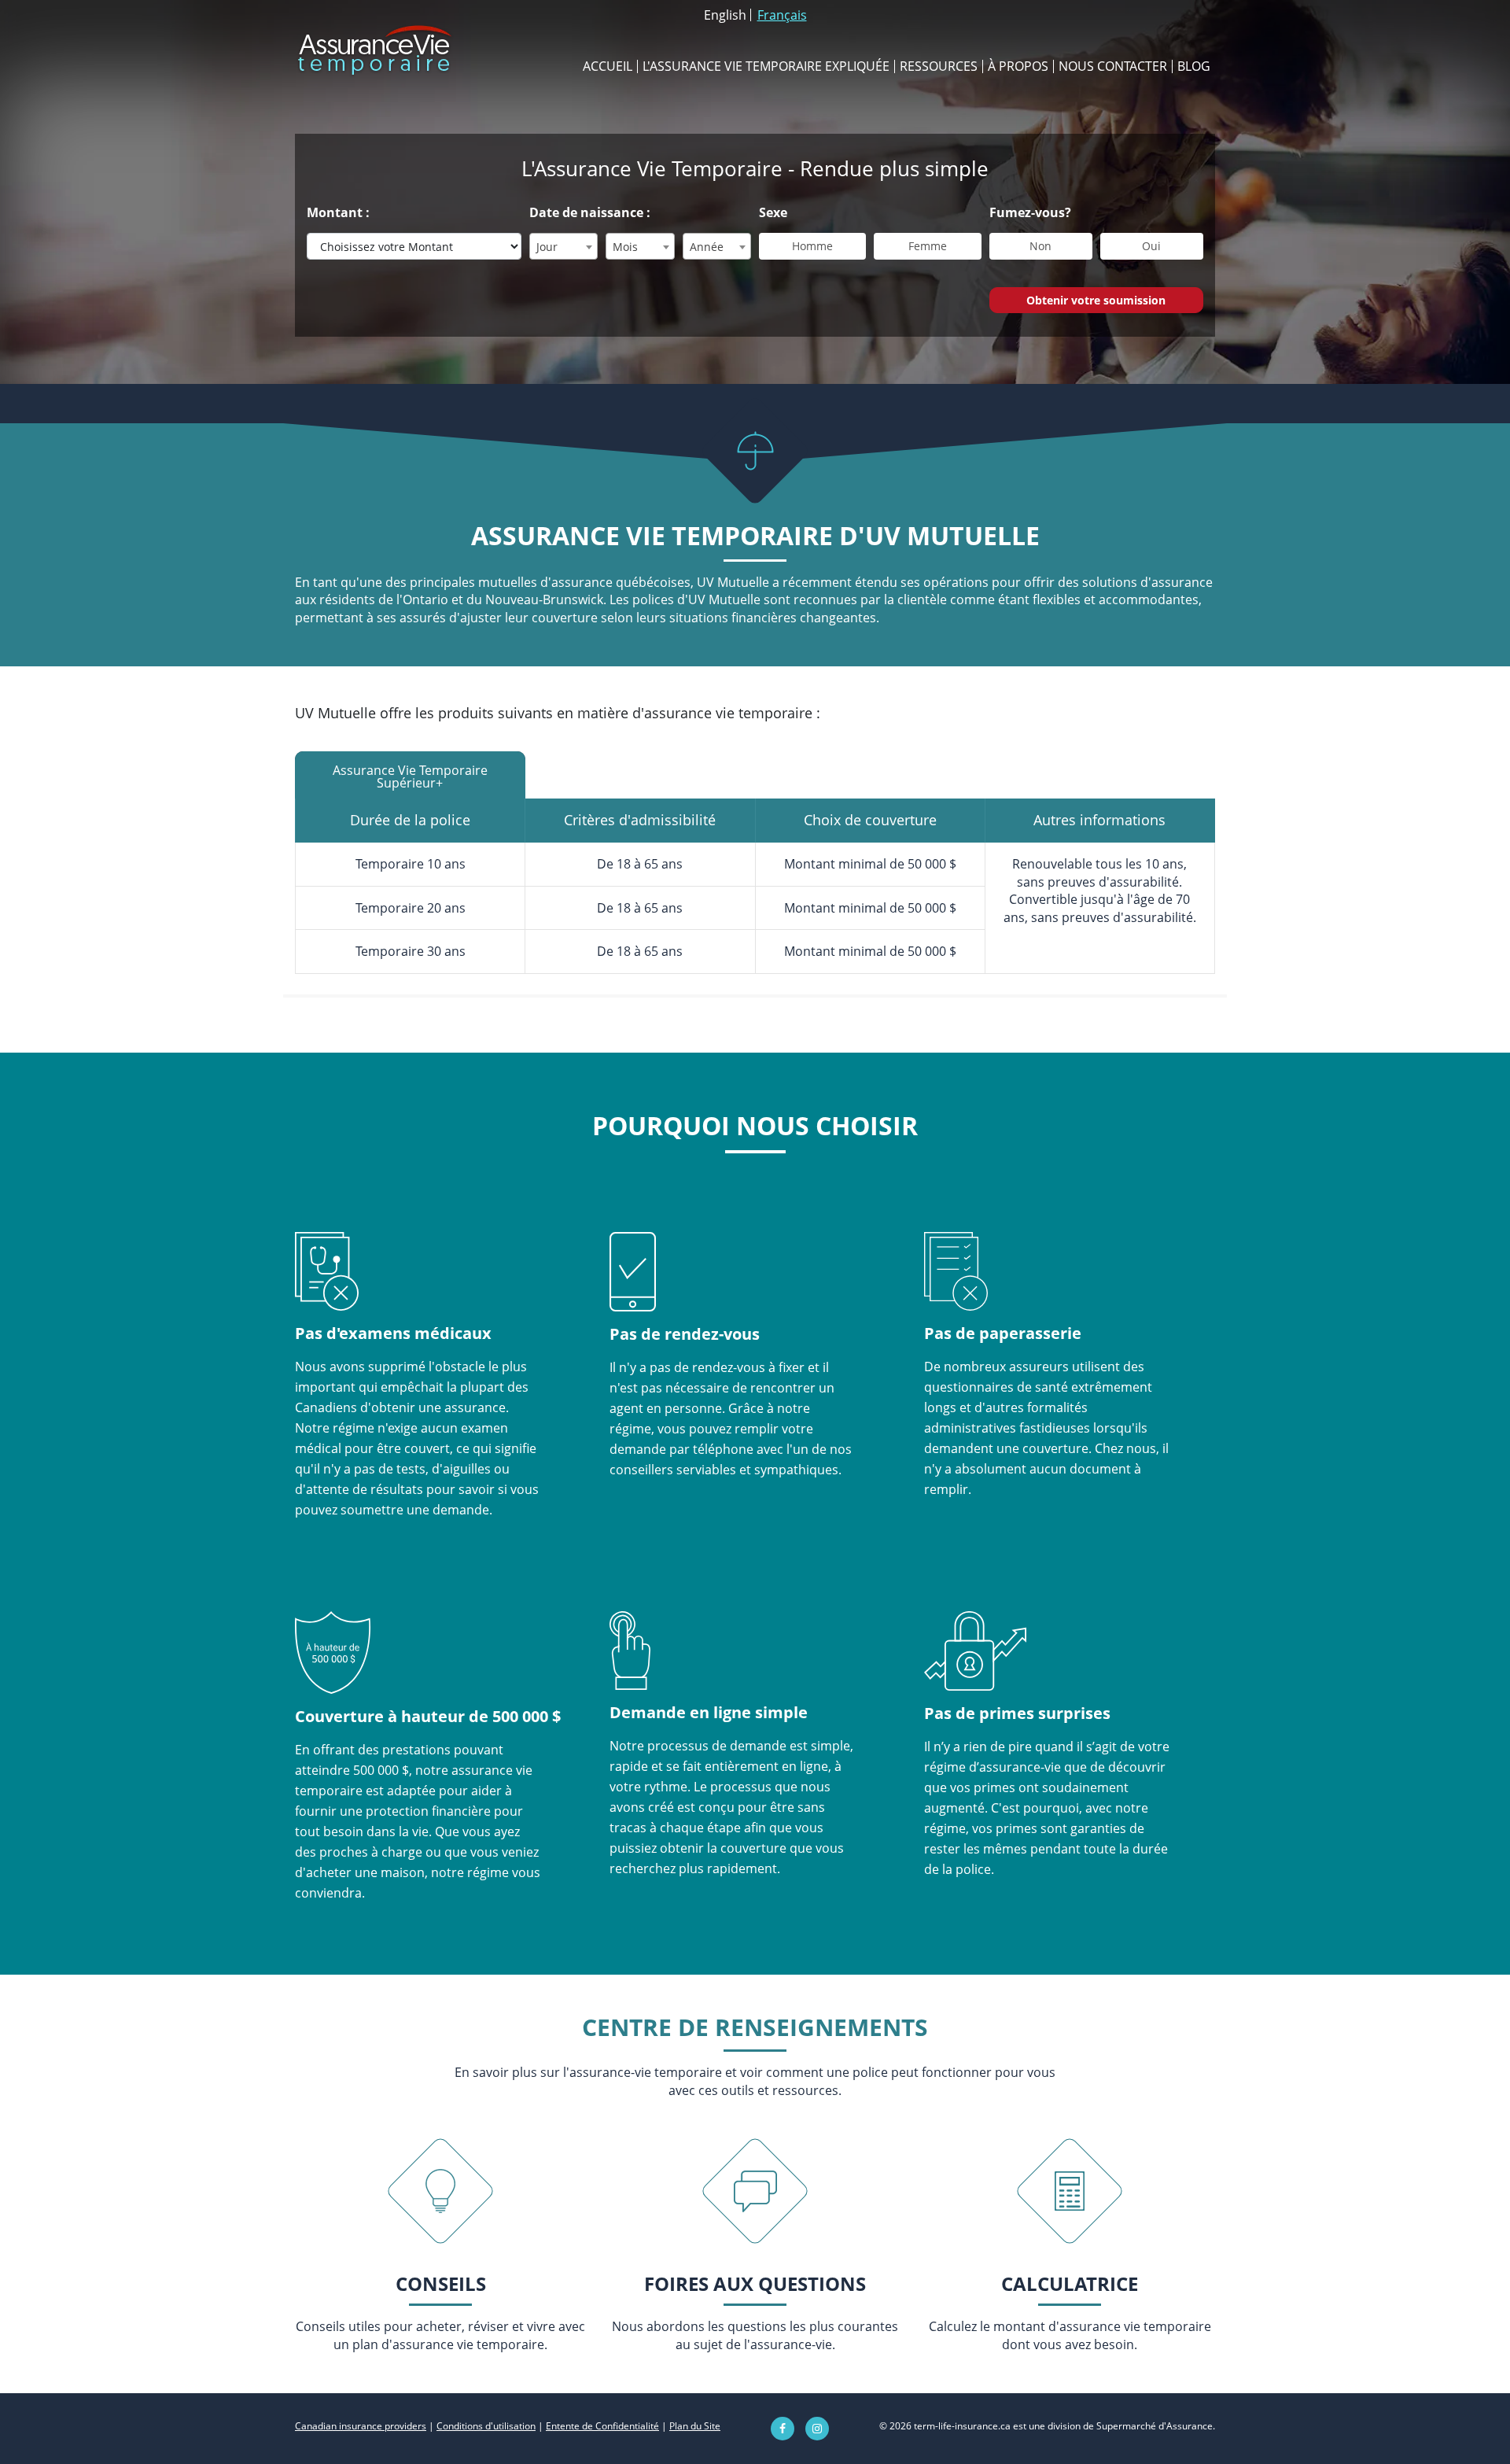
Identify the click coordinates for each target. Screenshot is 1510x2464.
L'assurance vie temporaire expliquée (766, 66)
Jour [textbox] (547, 247)
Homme (812, 246)
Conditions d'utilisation (486, 2426)
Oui (1151, 246)
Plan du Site (695, 2426)
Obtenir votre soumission (1096, 300)
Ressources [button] (939, 66)
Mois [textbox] (625, 247)
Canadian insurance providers (361, 2426)
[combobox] (564, 246)
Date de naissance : (590, 212)
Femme (928, 246)
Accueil (608, 66)
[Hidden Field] (440, 2191)
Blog (1194, 66)
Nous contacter (1113, 66)
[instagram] (817, 2429)
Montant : (338, 212)
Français (782, 15)
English (725, 15)
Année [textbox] (707, 247)
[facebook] (783, 2429)
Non (1040, 246)
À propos (1018, 66)
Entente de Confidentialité (602, 2426)
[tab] (410, 775)
